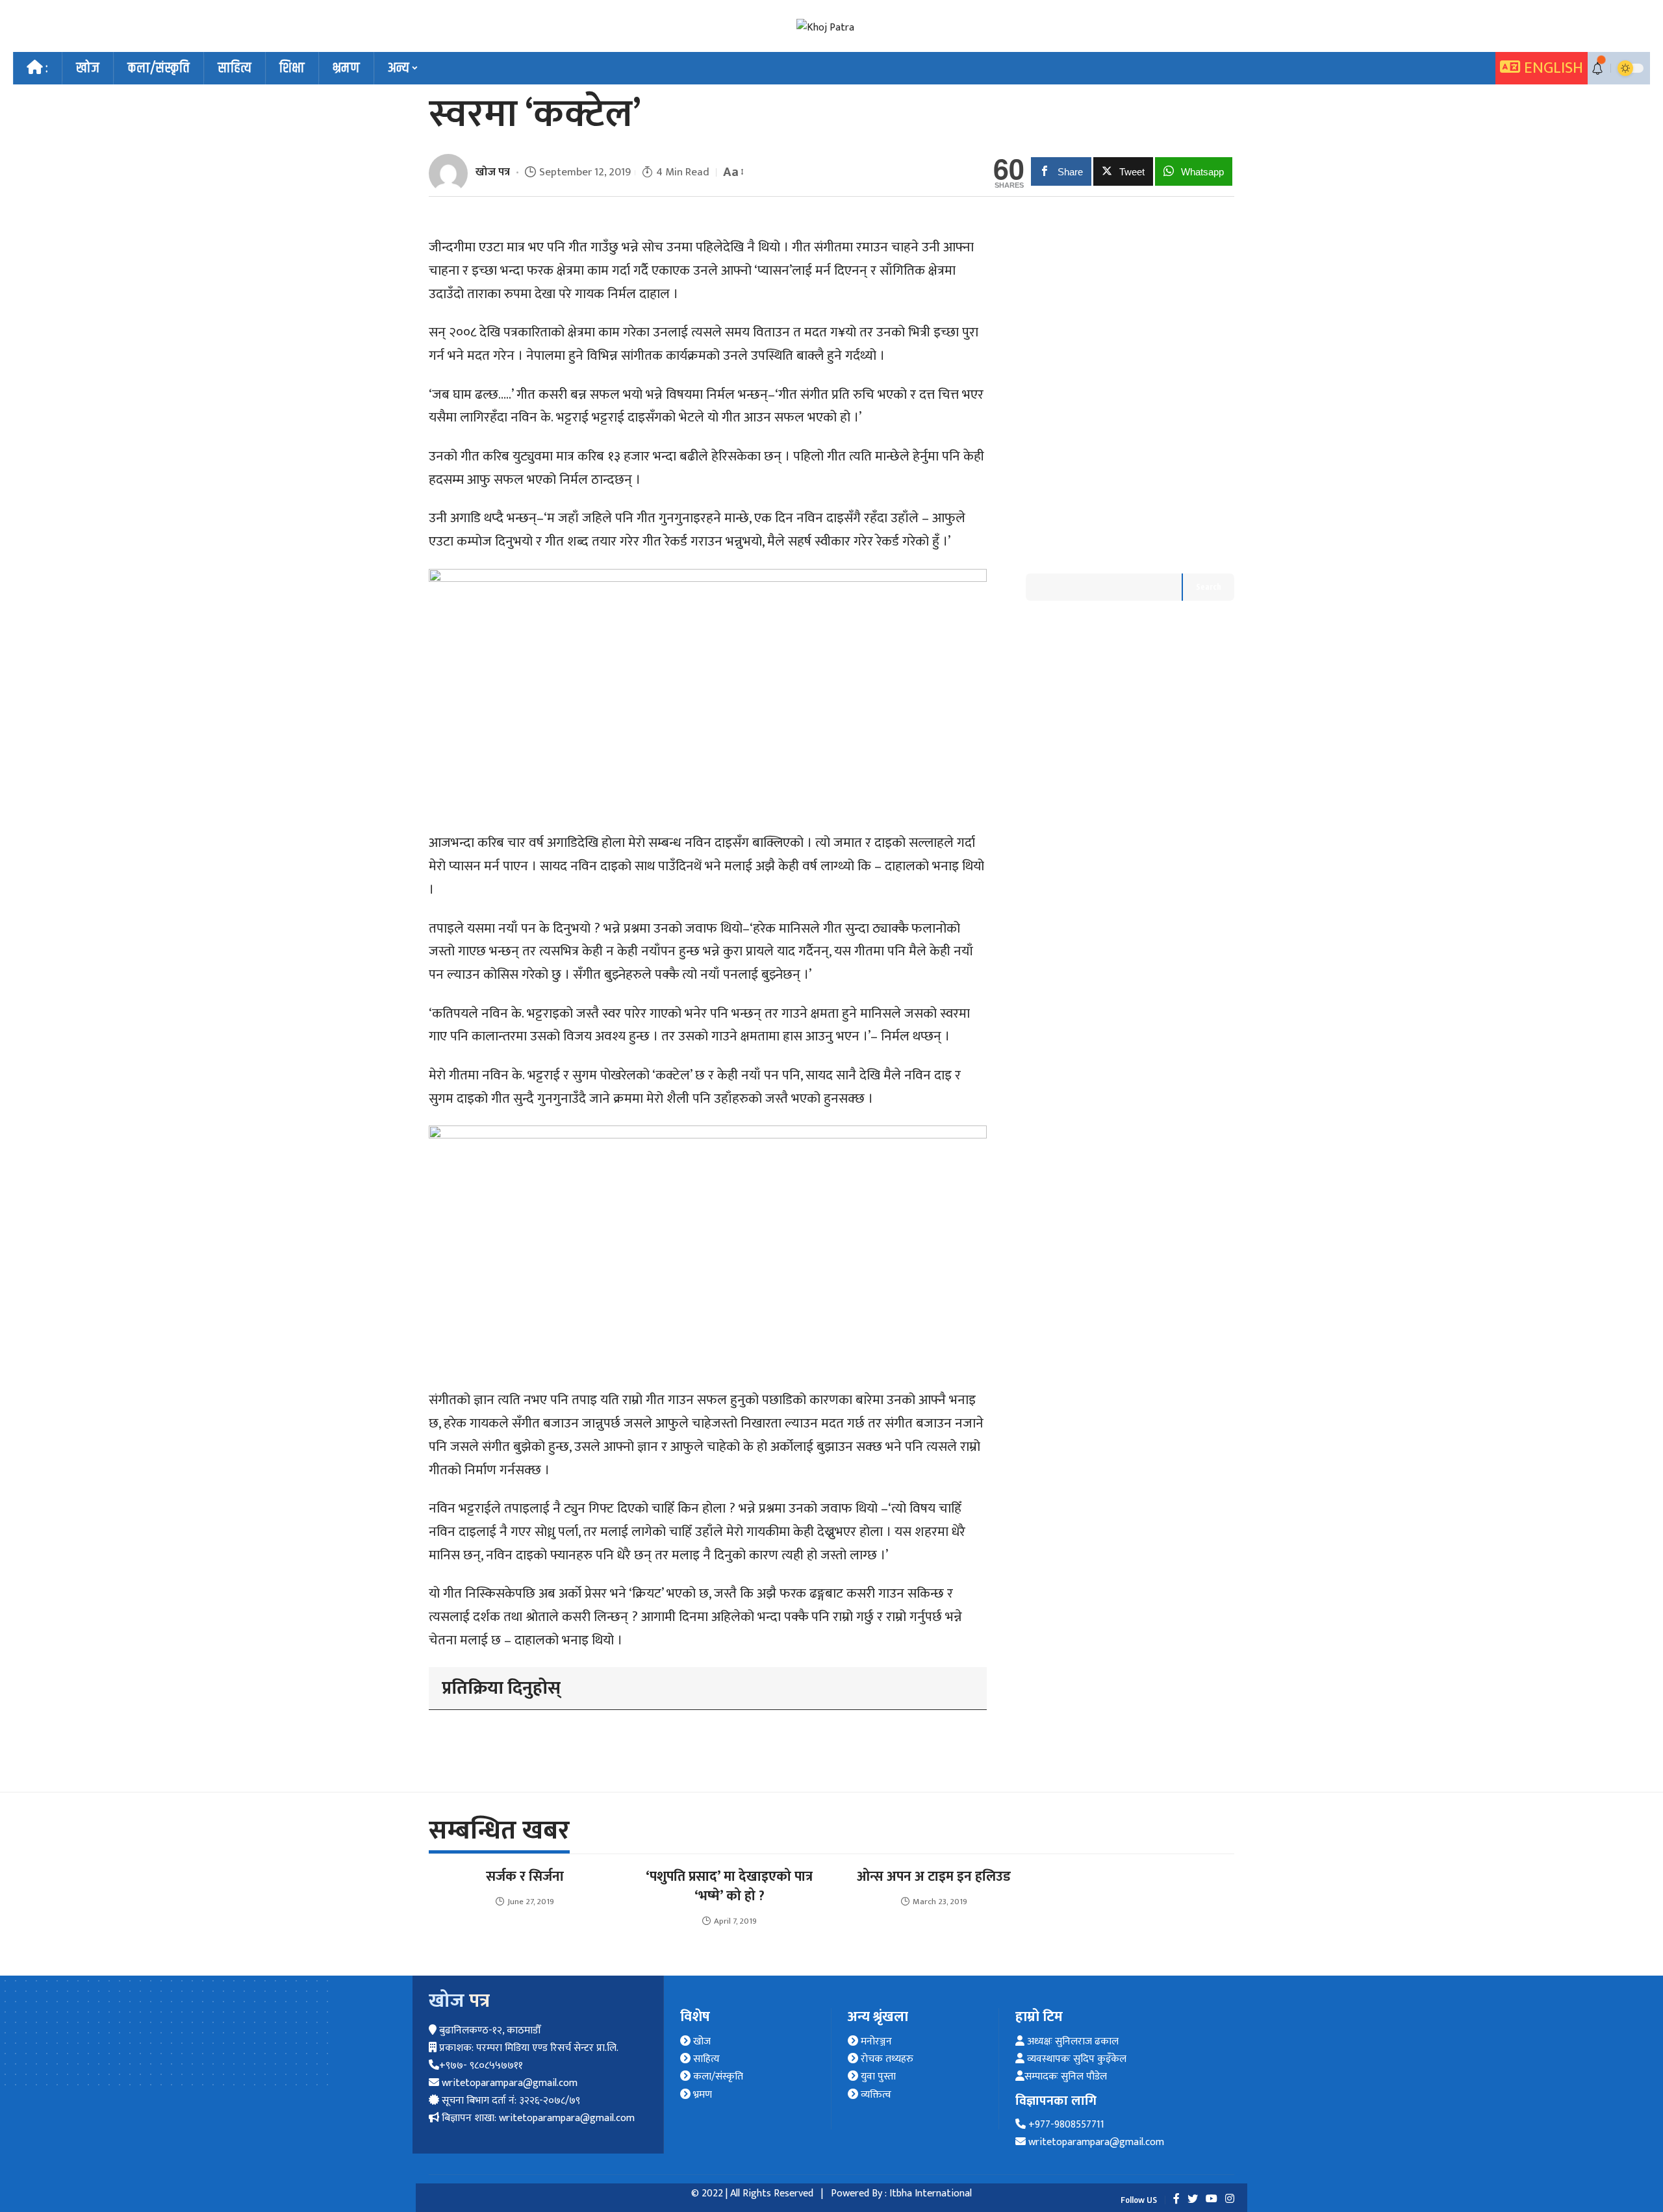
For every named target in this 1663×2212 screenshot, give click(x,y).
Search (1209, 587)
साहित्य (705, 2059)
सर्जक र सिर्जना (525, 1877)
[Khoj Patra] (825, 28)
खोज (701, 2042)
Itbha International (931, 2193)
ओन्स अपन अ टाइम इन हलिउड (934, 1877)
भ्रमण (701, 2095)
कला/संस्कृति (717, 2077)
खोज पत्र (493, 172)
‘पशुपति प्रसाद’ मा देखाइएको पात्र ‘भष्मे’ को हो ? (729, 1886)
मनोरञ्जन (875, 2042)
